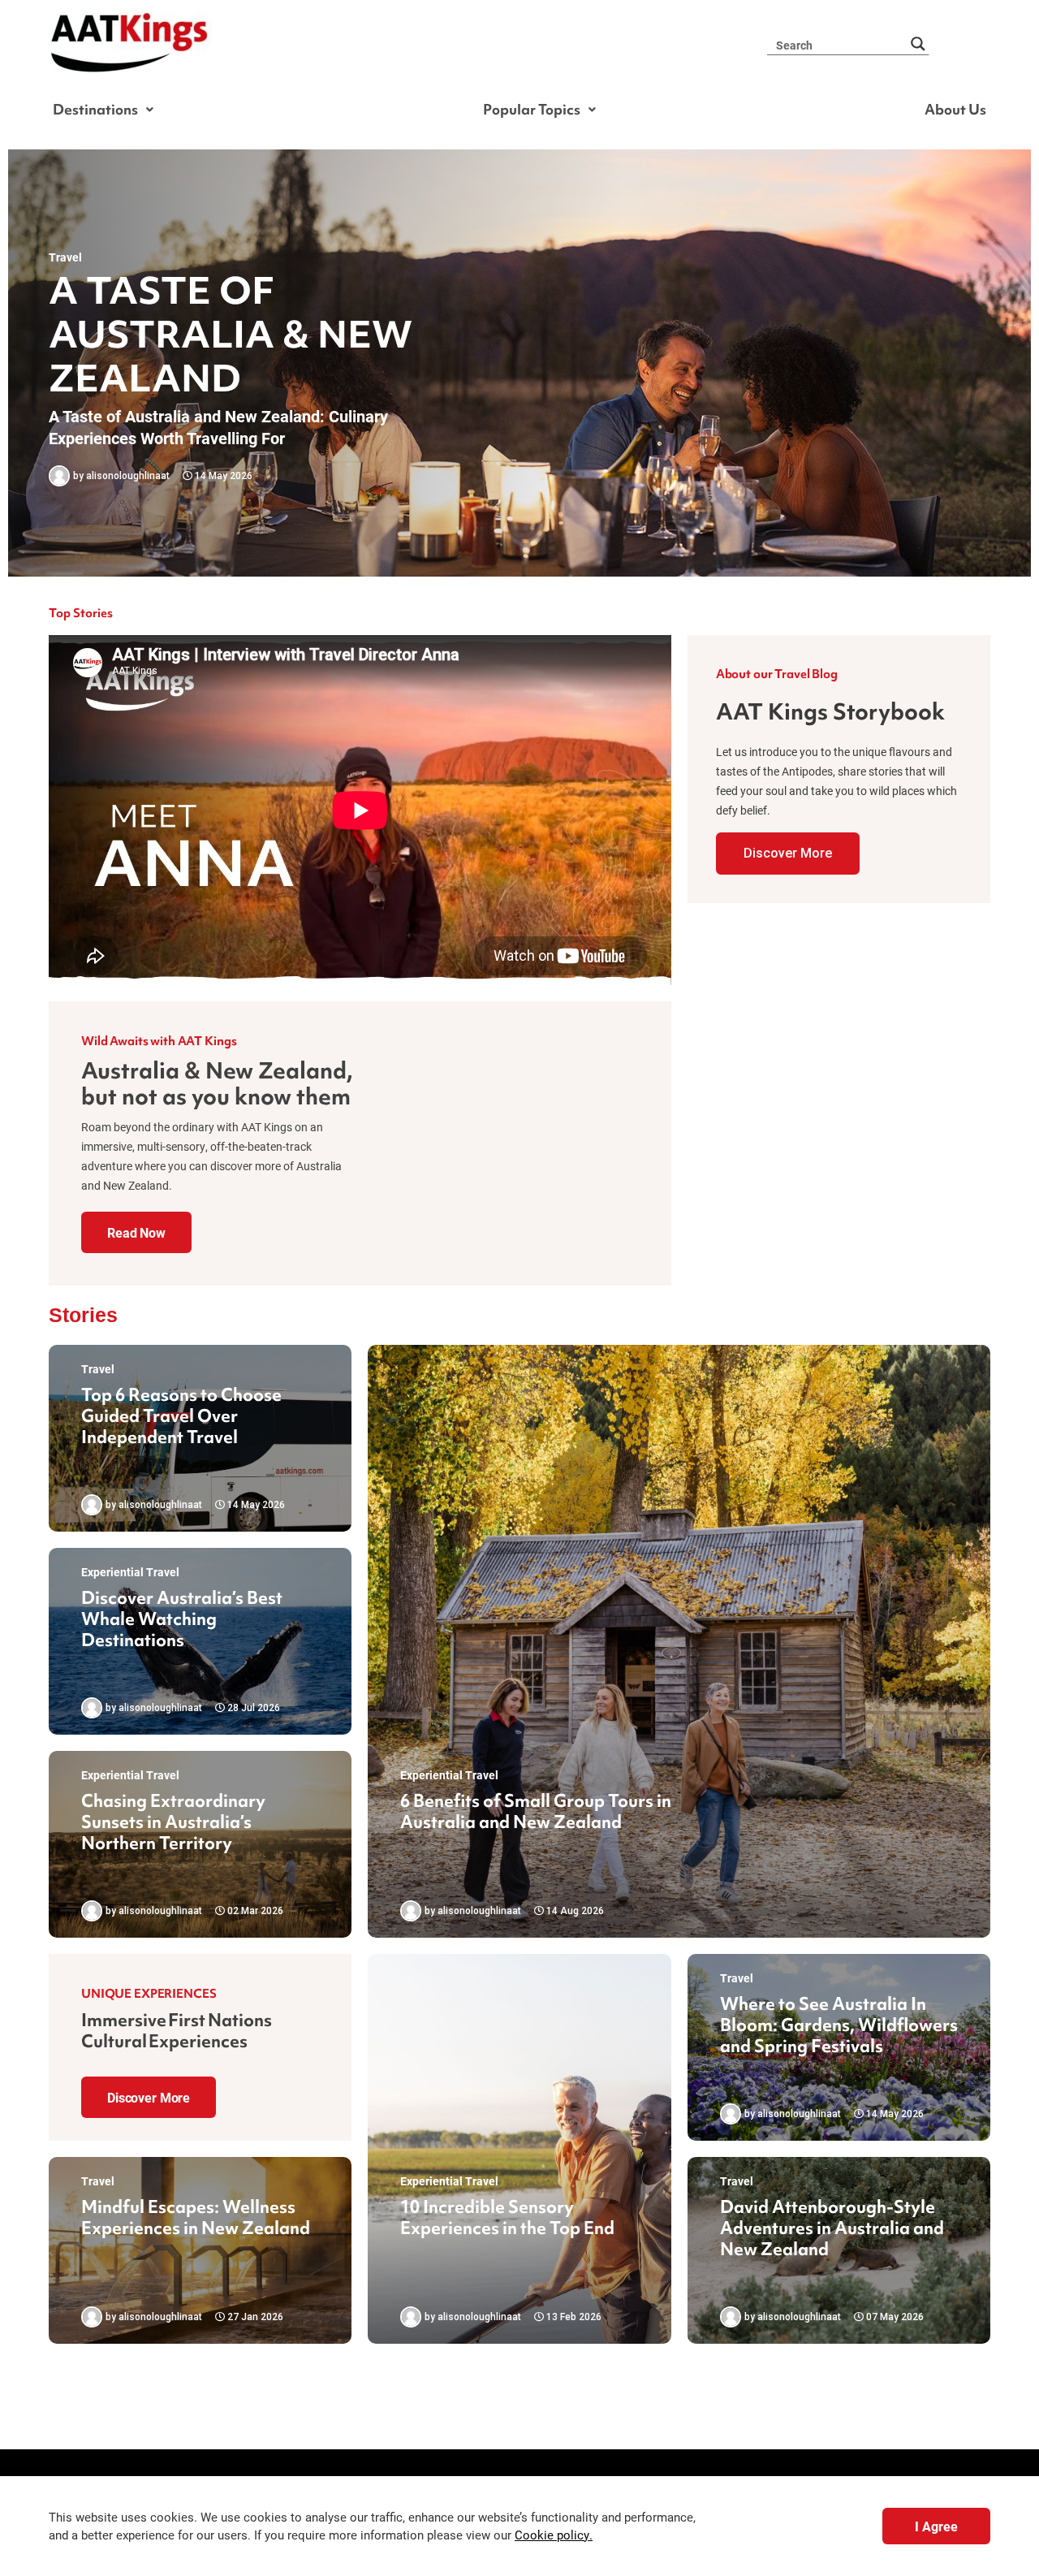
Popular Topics (532, 109)
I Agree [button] (936, 2526)
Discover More (788, 853)
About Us (955, 109)
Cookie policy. (554, 2535)
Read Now (136, 1232)
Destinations (95, 109)
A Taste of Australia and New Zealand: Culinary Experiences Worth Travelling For (218, 427)
